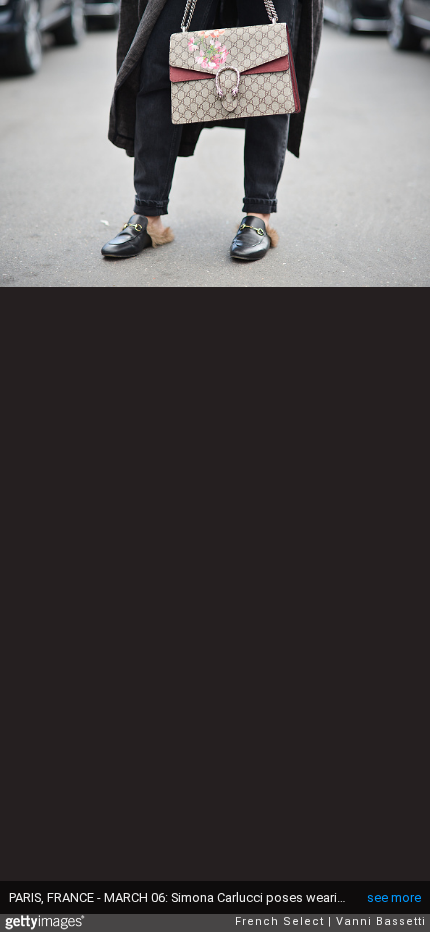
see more (394, 897)
